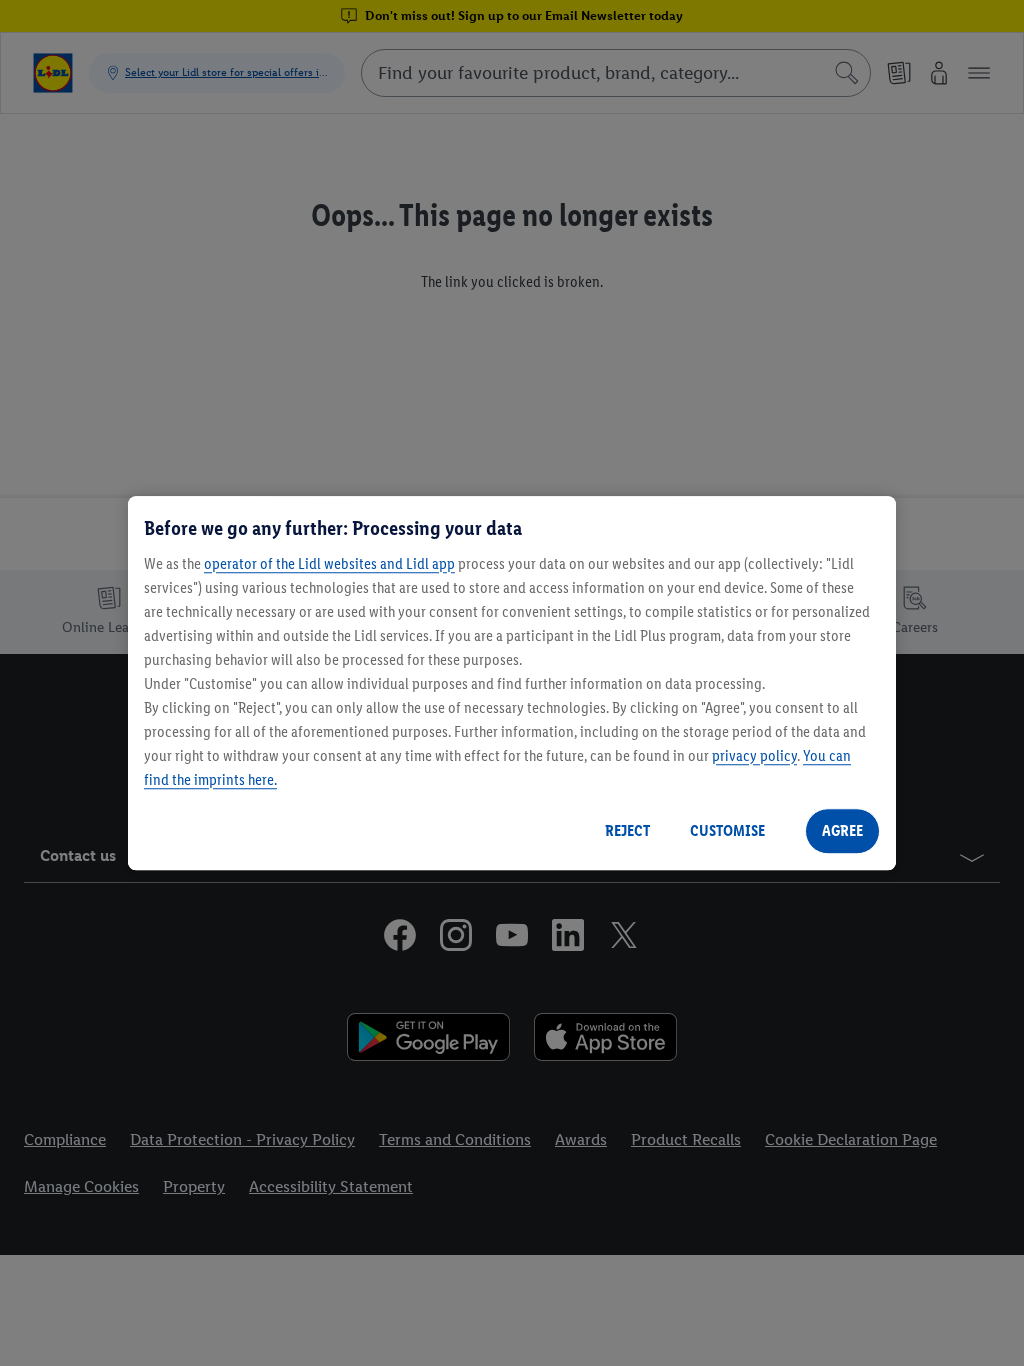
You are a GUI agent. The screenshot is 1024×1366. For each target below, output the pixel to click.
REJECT (627, 830)
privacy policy (754, 755)
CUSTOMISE (727, 830)
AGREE (842, 830)
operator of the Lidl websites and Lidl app (329, 563)
